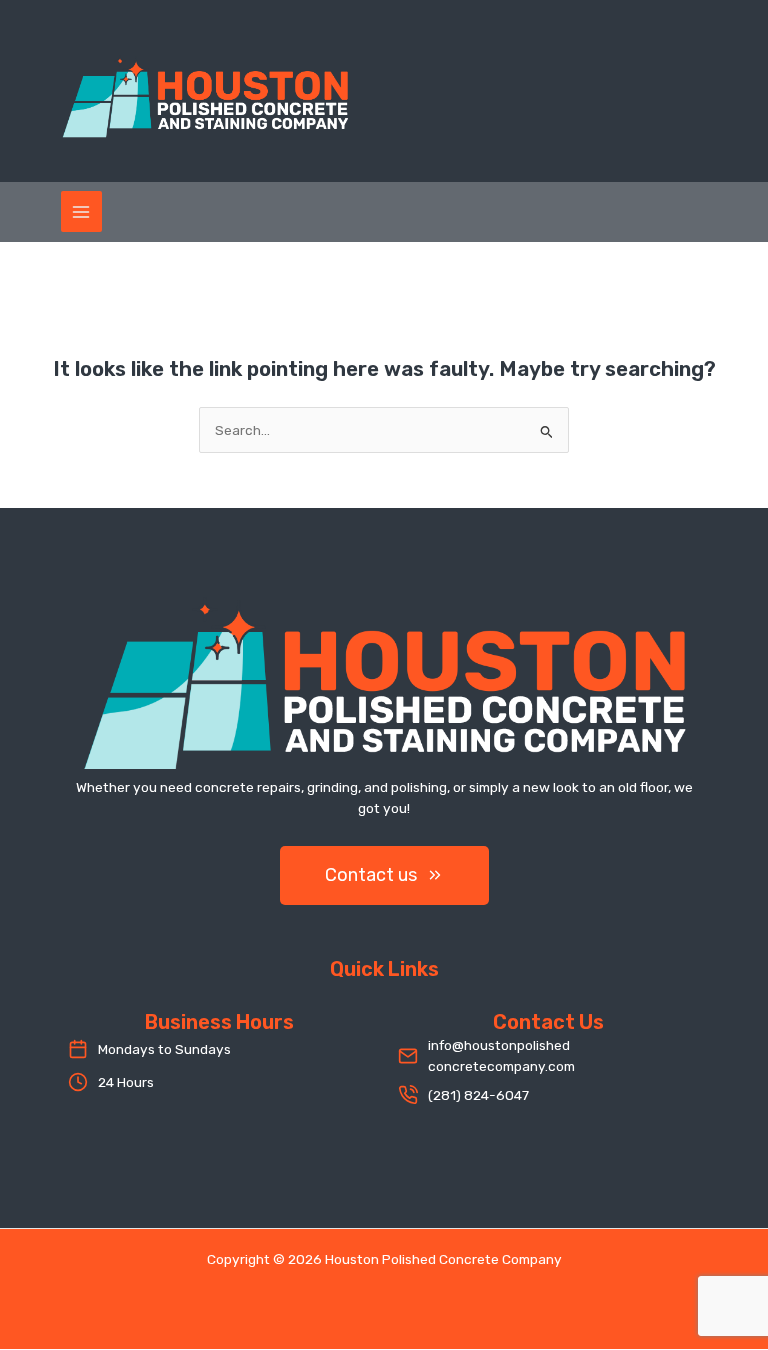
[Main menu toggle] (81, 211)
